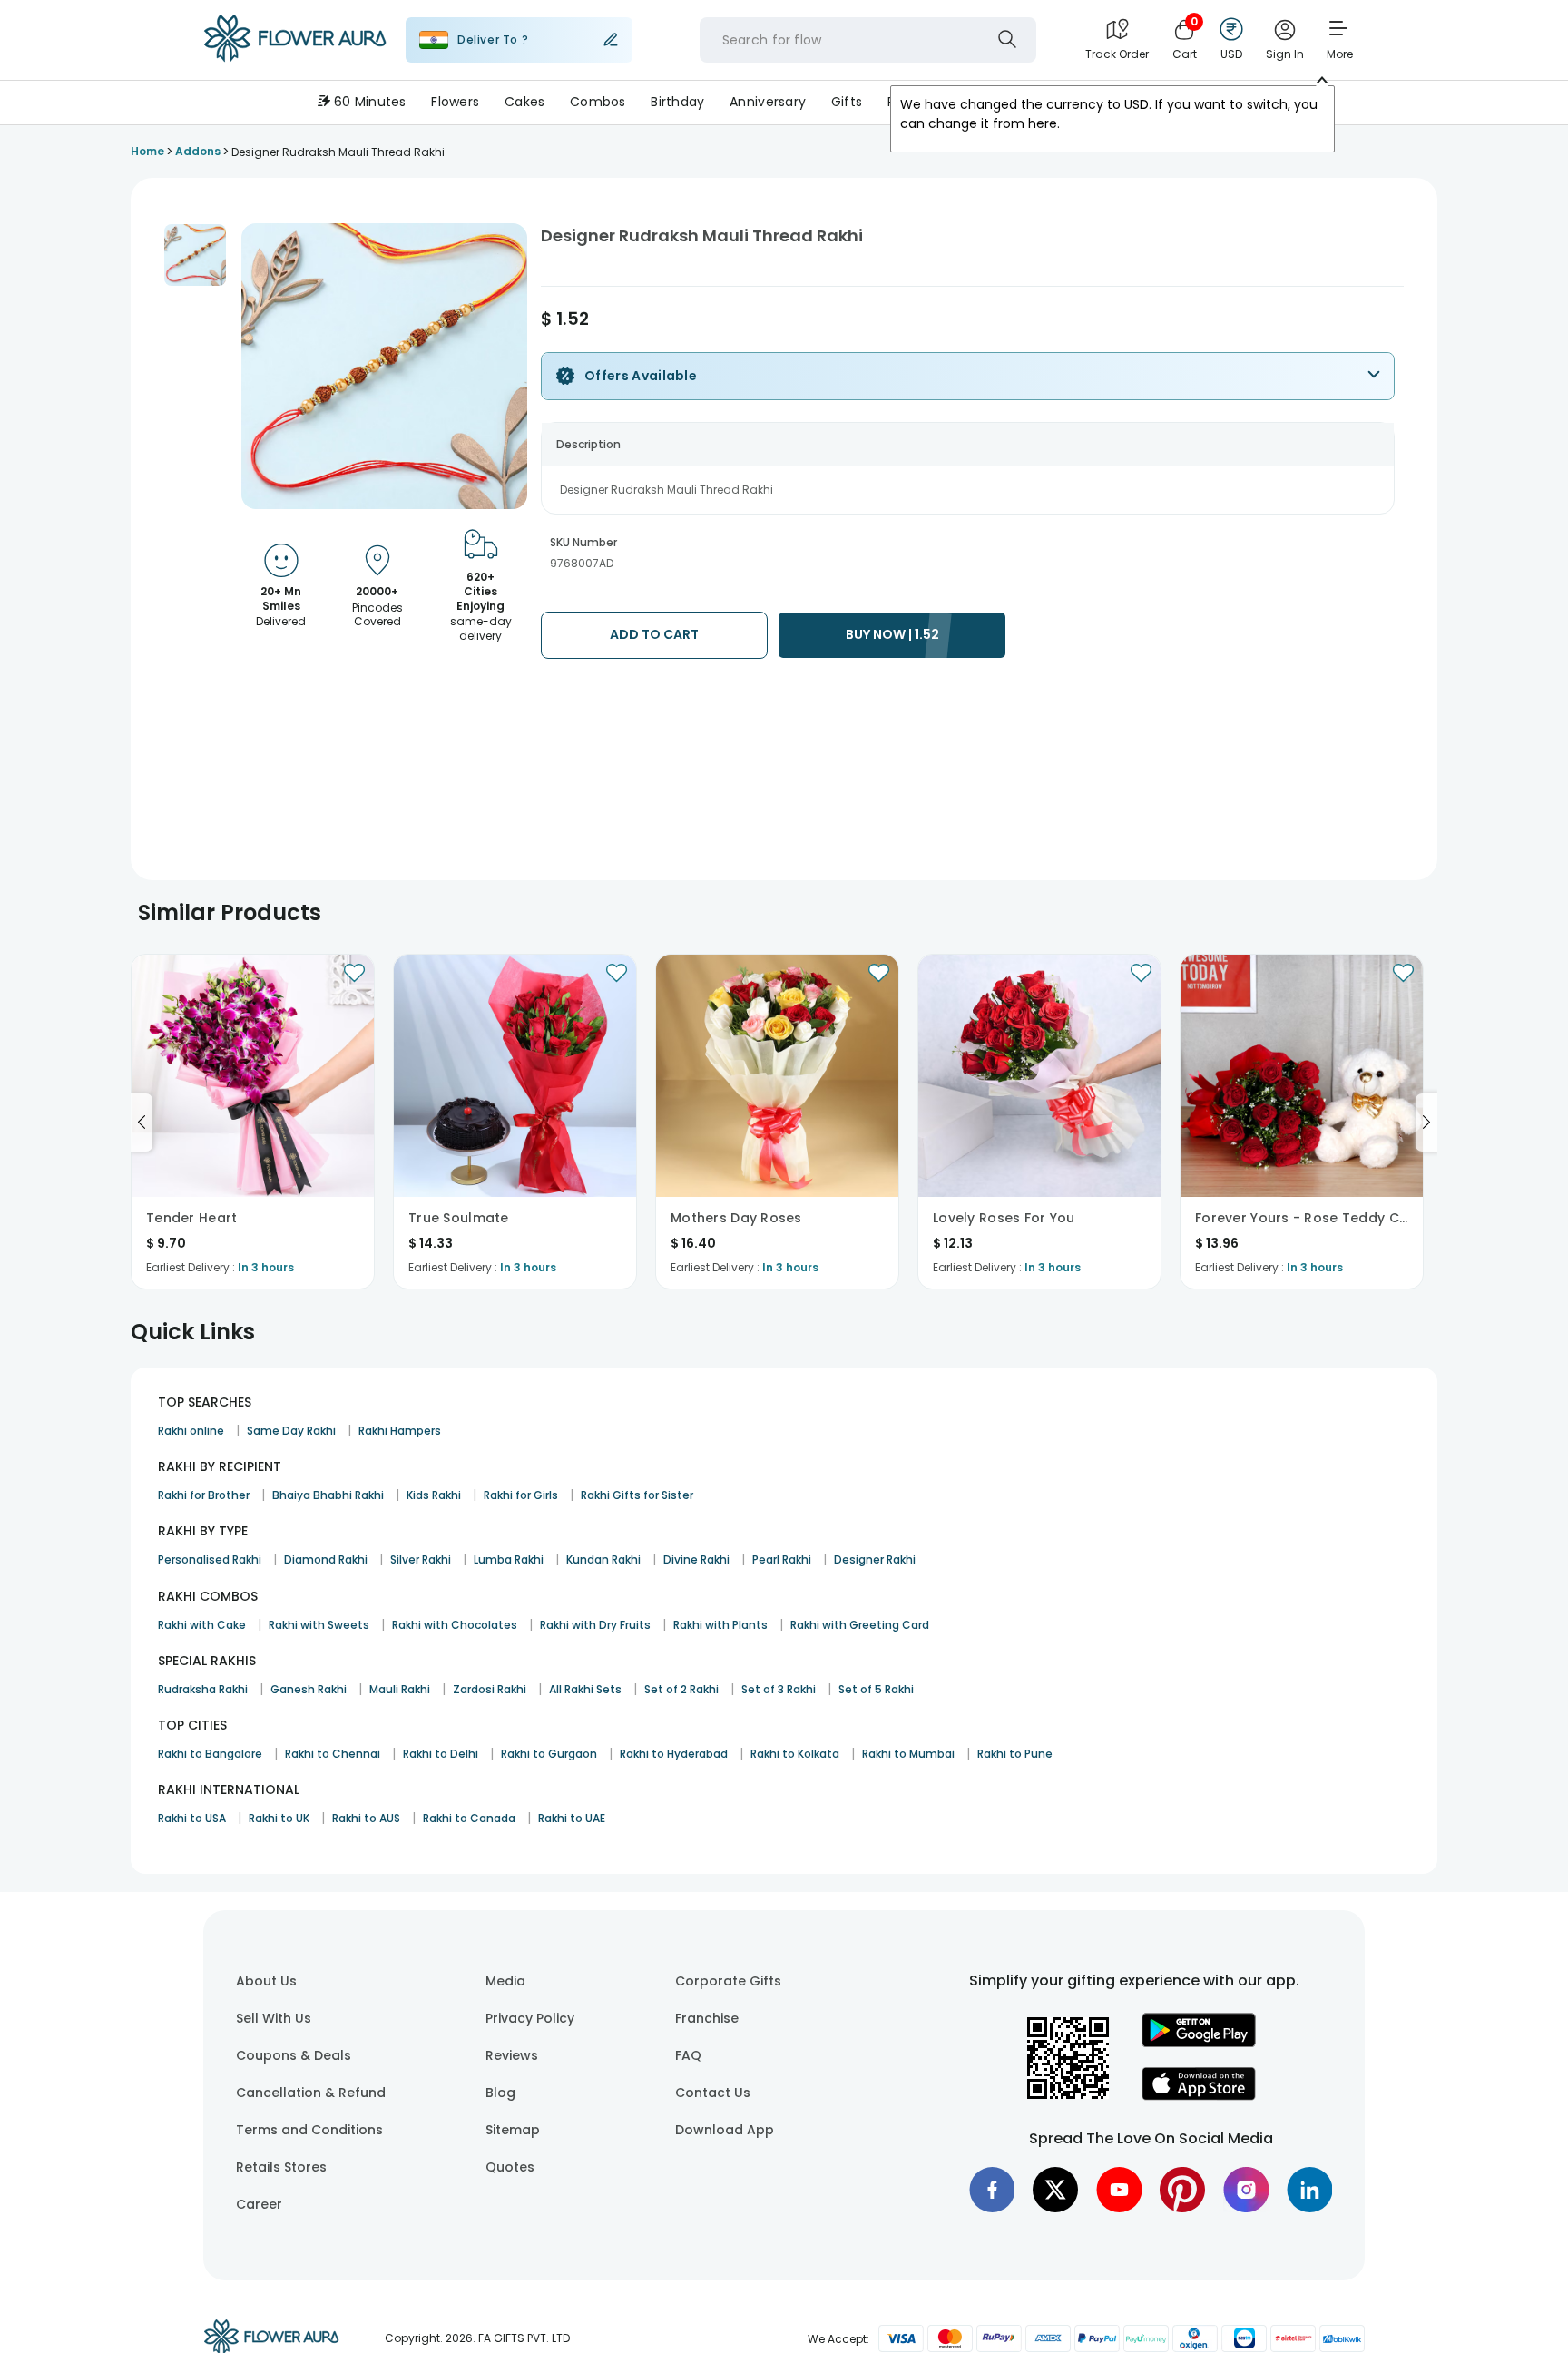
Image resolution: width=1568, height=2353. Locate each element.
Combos (598, 102)
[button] (195, 255)
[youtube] (1119, 2190)
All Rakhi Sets (585, 1689)
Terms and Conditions (309, 2130)
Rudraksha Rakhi (203, 1689)
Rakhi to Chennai (333, 1754)
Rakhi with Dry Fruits (595, 1625)
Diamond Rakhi (326, 1559)
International (1196, 102)
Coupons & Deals (294, 2055)
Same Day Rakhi (291, 1431)
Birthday (677, 102)
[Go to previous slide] (142, 1123)
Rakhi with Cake (202, 1625)
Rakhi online (191, 1431)
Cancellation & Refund (311, 2093)
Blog (500, 2093)
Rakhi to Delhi (441, 1754)
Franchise (707, 2018)
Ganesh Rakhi (309, 1689)
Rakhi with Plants (720, 1625)
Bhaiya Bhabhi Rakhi (328, 1495)
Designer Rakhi (875, 1559)
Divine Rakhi (696, 1559)
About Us (266, 1981)
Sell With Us (274, 2018)
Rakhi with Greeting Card (860, 1625)
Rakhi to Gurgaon (549, 1754)
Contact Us (713, 2093)
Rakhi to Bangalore (210, 1754)
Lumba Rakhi (509, 1559)
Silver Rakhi (421, 1559)
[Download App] (1199, 2043)
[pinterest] (1182, 2190)
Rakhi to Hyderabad (674, 1754)
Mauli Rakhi (400, 1689)
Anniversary (768, 102)
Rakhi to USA (192, 1818)
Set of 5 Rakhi (876, 1689)
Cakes (524, 102)
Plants (1014, 102)
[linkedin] (1309, 2190)
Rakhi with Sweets (319, 1625)
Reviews (512, 2055)
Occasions (1094, 102)
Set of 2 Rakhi (681, 1689)
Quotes (510, 2167)
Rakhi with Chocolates (455, 1625)
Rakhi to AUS (366, 1818)
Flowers (455, 102)
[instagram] (1246, 2190)
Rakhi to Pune (1015, 1754)
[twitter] (1055, 2190)
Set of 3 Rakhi (779, 1689)
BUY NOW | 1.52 (892, 634)
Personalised (928, 102)
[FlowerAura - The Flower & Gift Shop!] (295, 58)
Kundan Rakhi (603, 1559)
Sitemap (513, 2130)
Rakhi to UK (279, 1818)
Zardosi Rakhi (490, 1689)
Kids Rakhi (434, 1495)
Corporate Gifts (728, 1981)
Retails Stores (281, 2167)
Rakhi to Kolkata (795, 1754)
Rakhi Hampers (400, 1431)
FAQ (688, 2055)
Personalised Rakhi (210, 1559)
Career (259, 2204)
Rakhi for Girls (521, 1495)
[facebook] (992, 2190)
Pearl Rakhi (782, 1559)
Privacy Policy (530, 2018)
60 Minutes (370, 102)
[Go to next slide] (1426, 1123)
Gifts (847, 102)
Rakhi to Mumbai (908, 1754)
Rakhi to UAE (572, 1818)
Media (505, 1981)
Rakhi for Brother (204, 1495)
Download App (725, 2130)
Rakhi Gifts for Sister (637, 1495)
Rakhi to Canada (469, 1818)
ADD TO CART (654, 634)
